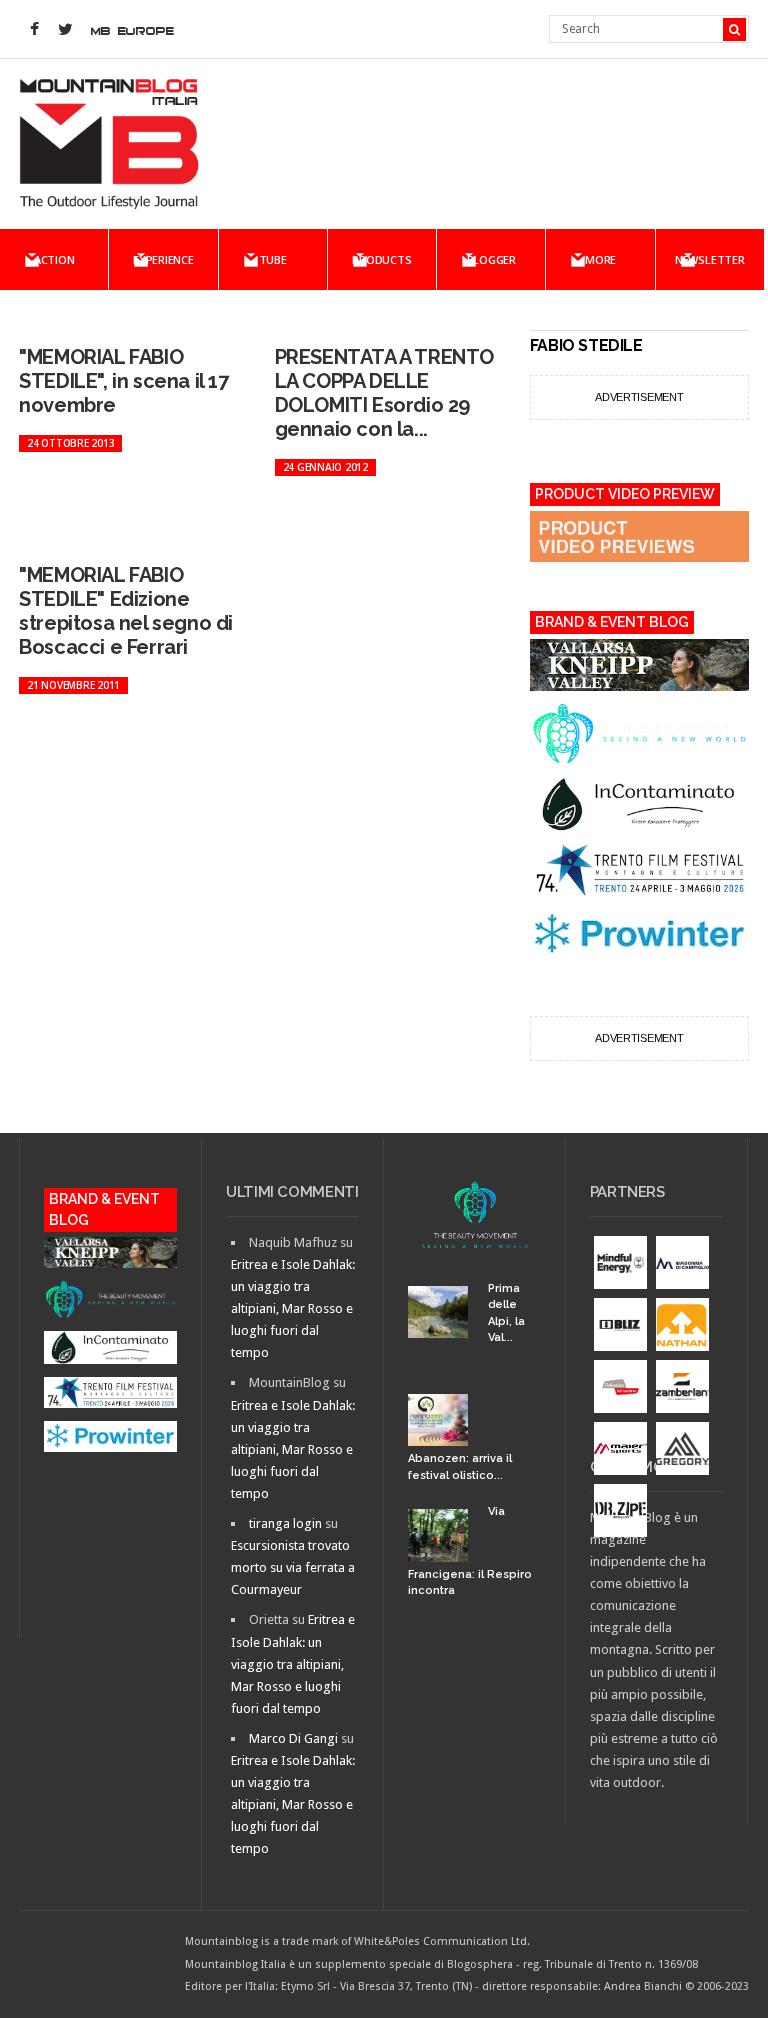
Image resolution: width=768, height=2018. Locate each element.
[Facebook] (34, 30)
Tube (273, 259)
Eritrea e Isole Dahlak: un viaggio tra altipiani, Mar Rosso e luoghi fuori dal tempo (293, 1308)
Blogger (491, 259)
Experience (163, 259)
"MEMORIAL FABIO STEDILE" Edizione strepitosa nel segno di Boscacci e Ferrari (126, 611)
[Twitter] (65, 30)
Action (54, 259)
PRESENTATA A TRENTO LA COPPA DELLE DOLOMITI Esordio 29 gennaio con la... (384, 393)
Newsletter (710, 259)
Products (381, 259)
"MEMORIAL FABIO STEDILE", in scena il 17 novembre (123, 381)
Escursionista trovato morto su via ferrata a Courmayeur (293, 1567)
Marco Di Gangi (293, 1738)
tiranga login (285, 1523)
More (600, 259)
